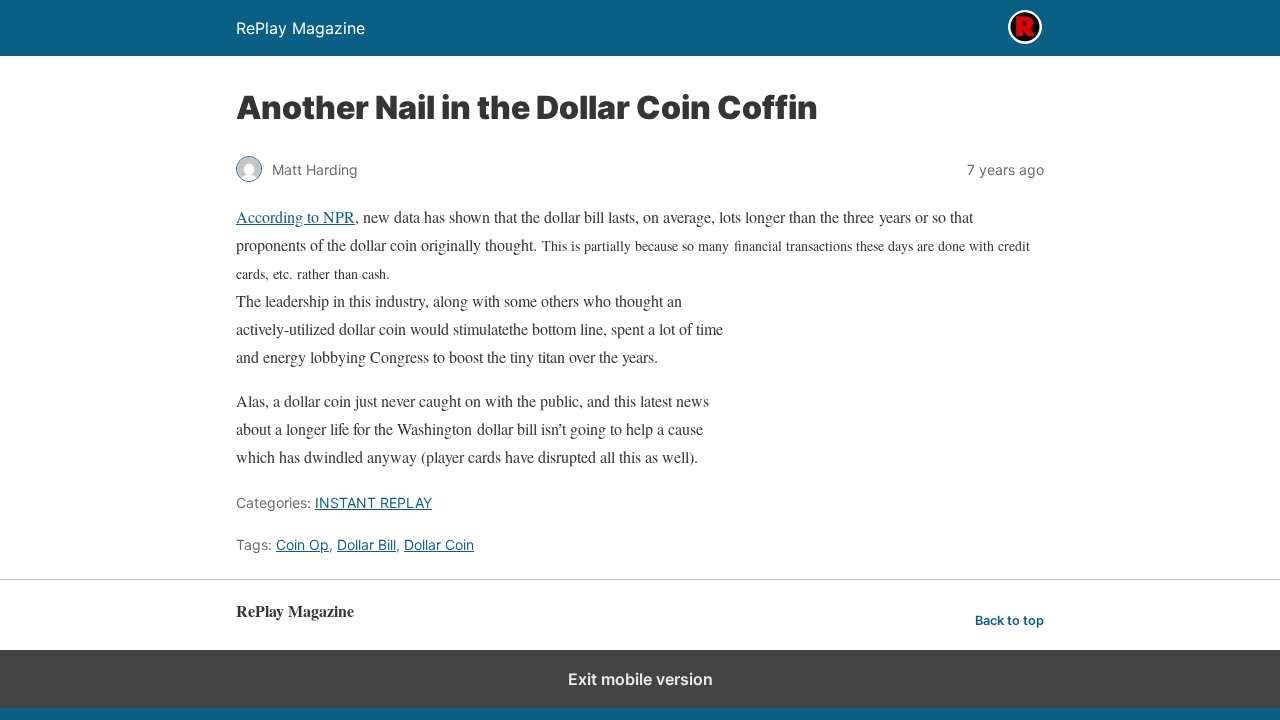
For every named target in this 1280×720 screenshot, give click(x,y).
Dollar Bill (366, 544)
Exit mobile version (640, 679)
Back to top (1009, 620)
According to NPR (295, 216)
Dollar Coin (439, 544)
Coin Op (302, 544)
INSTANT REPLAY (373, 502)
